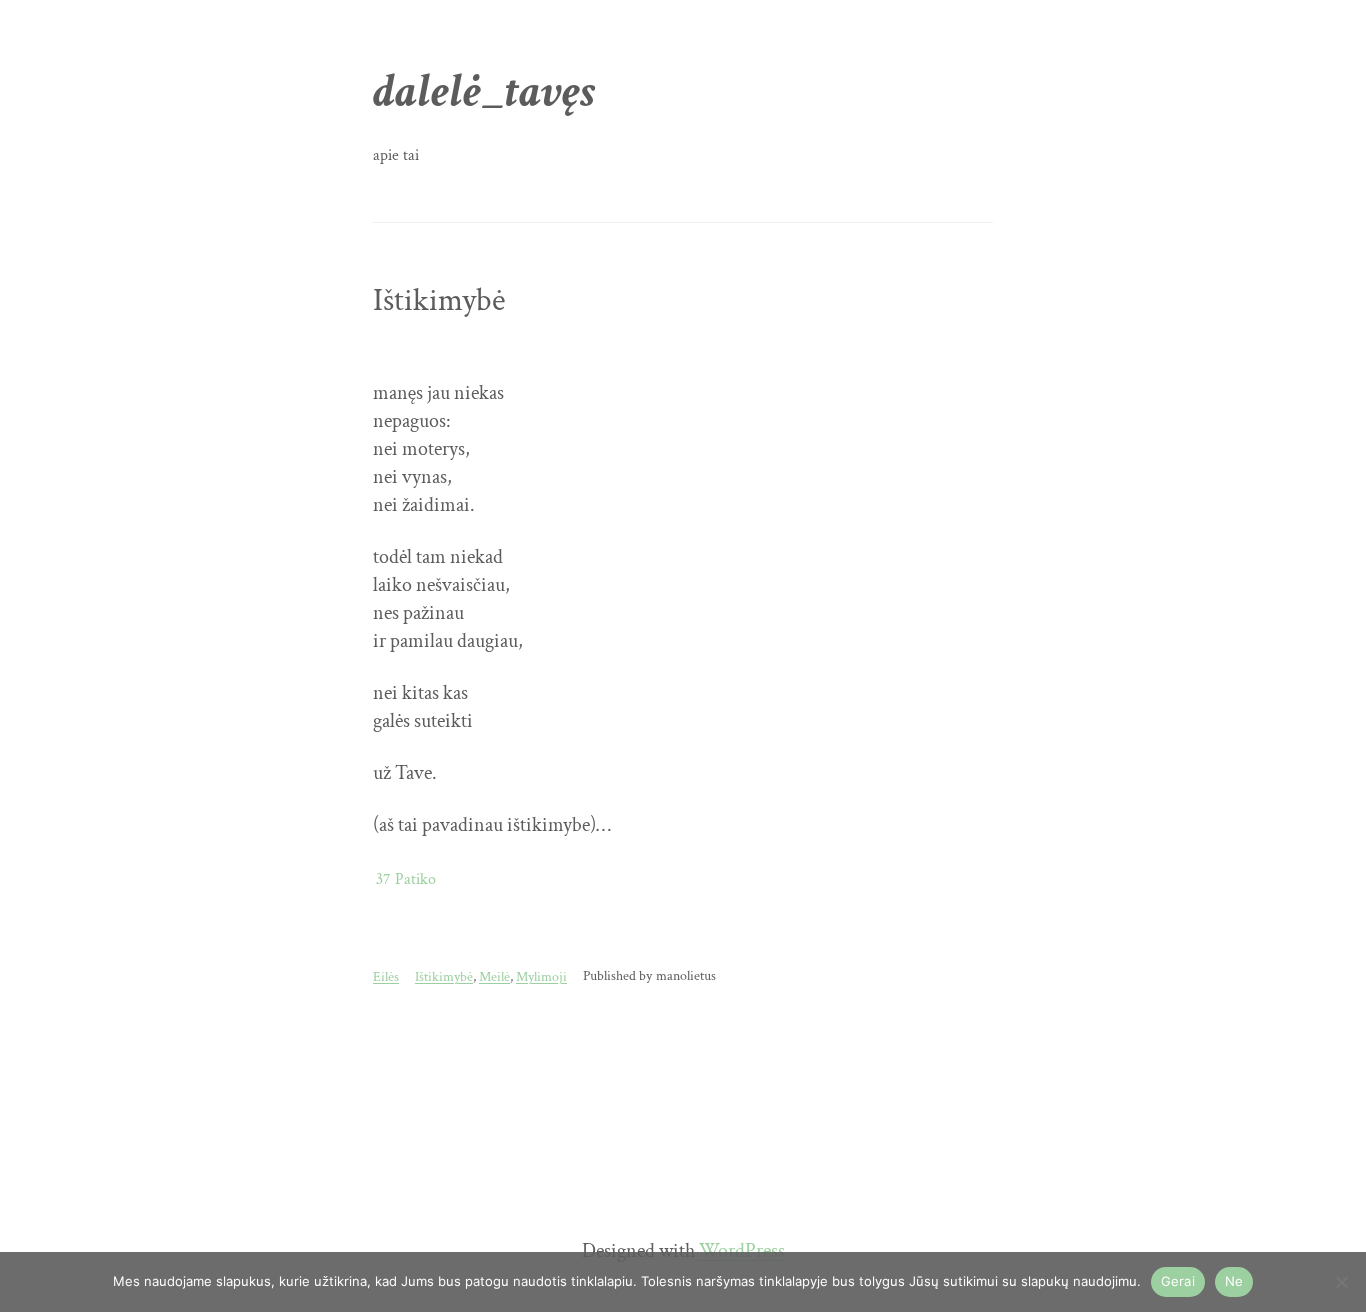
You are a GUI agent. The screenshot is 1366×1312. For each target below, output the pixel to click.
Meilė (494, 976)
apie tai (396, 155)
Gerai (1178, 1281)
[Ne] (1341, 1282)
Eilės (386, 976)
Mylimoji (541, 976)
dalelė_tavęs (484, 91)
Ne (1234, 1281)
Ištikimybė (439, 301)
